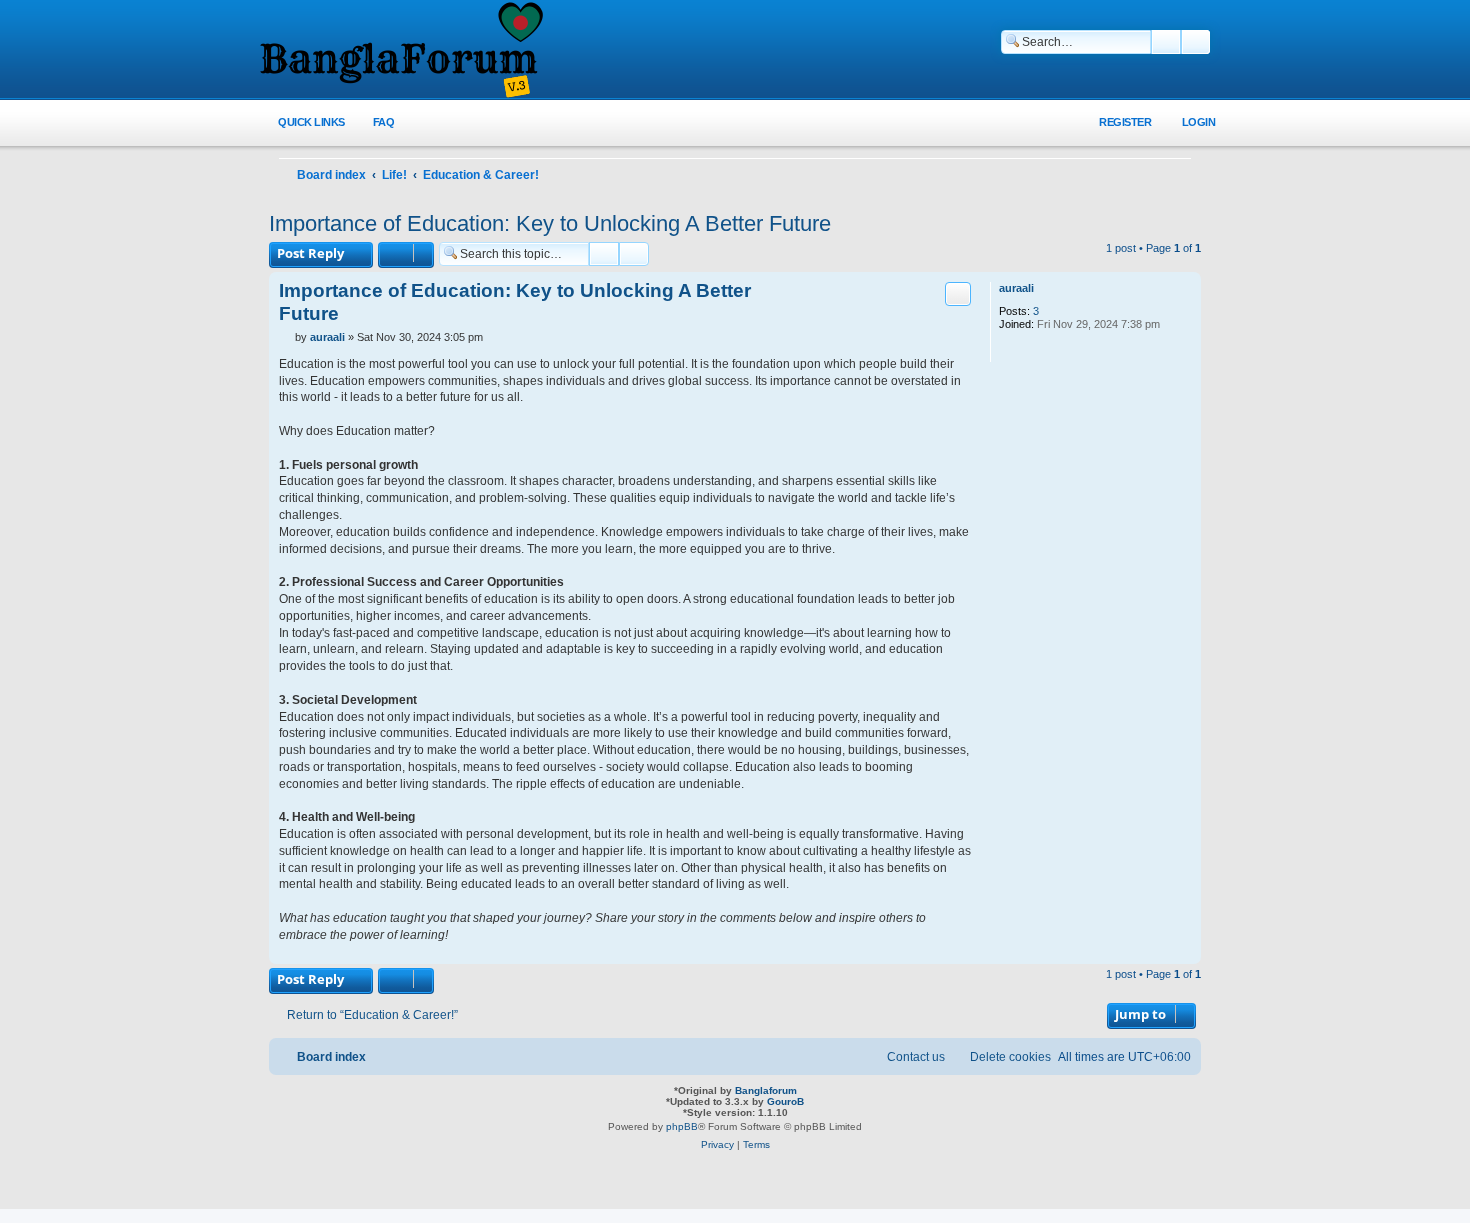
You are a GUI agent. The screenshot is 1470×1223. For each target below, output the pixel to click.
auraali (1016, 288)
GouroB (785, 1101)
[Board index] (400, 51)
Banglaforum (766, 1090)
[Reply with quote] (958, 294)
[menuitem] (372, 122)
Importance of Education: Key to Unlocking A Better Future (550, 223)
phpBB (682, 1126)
